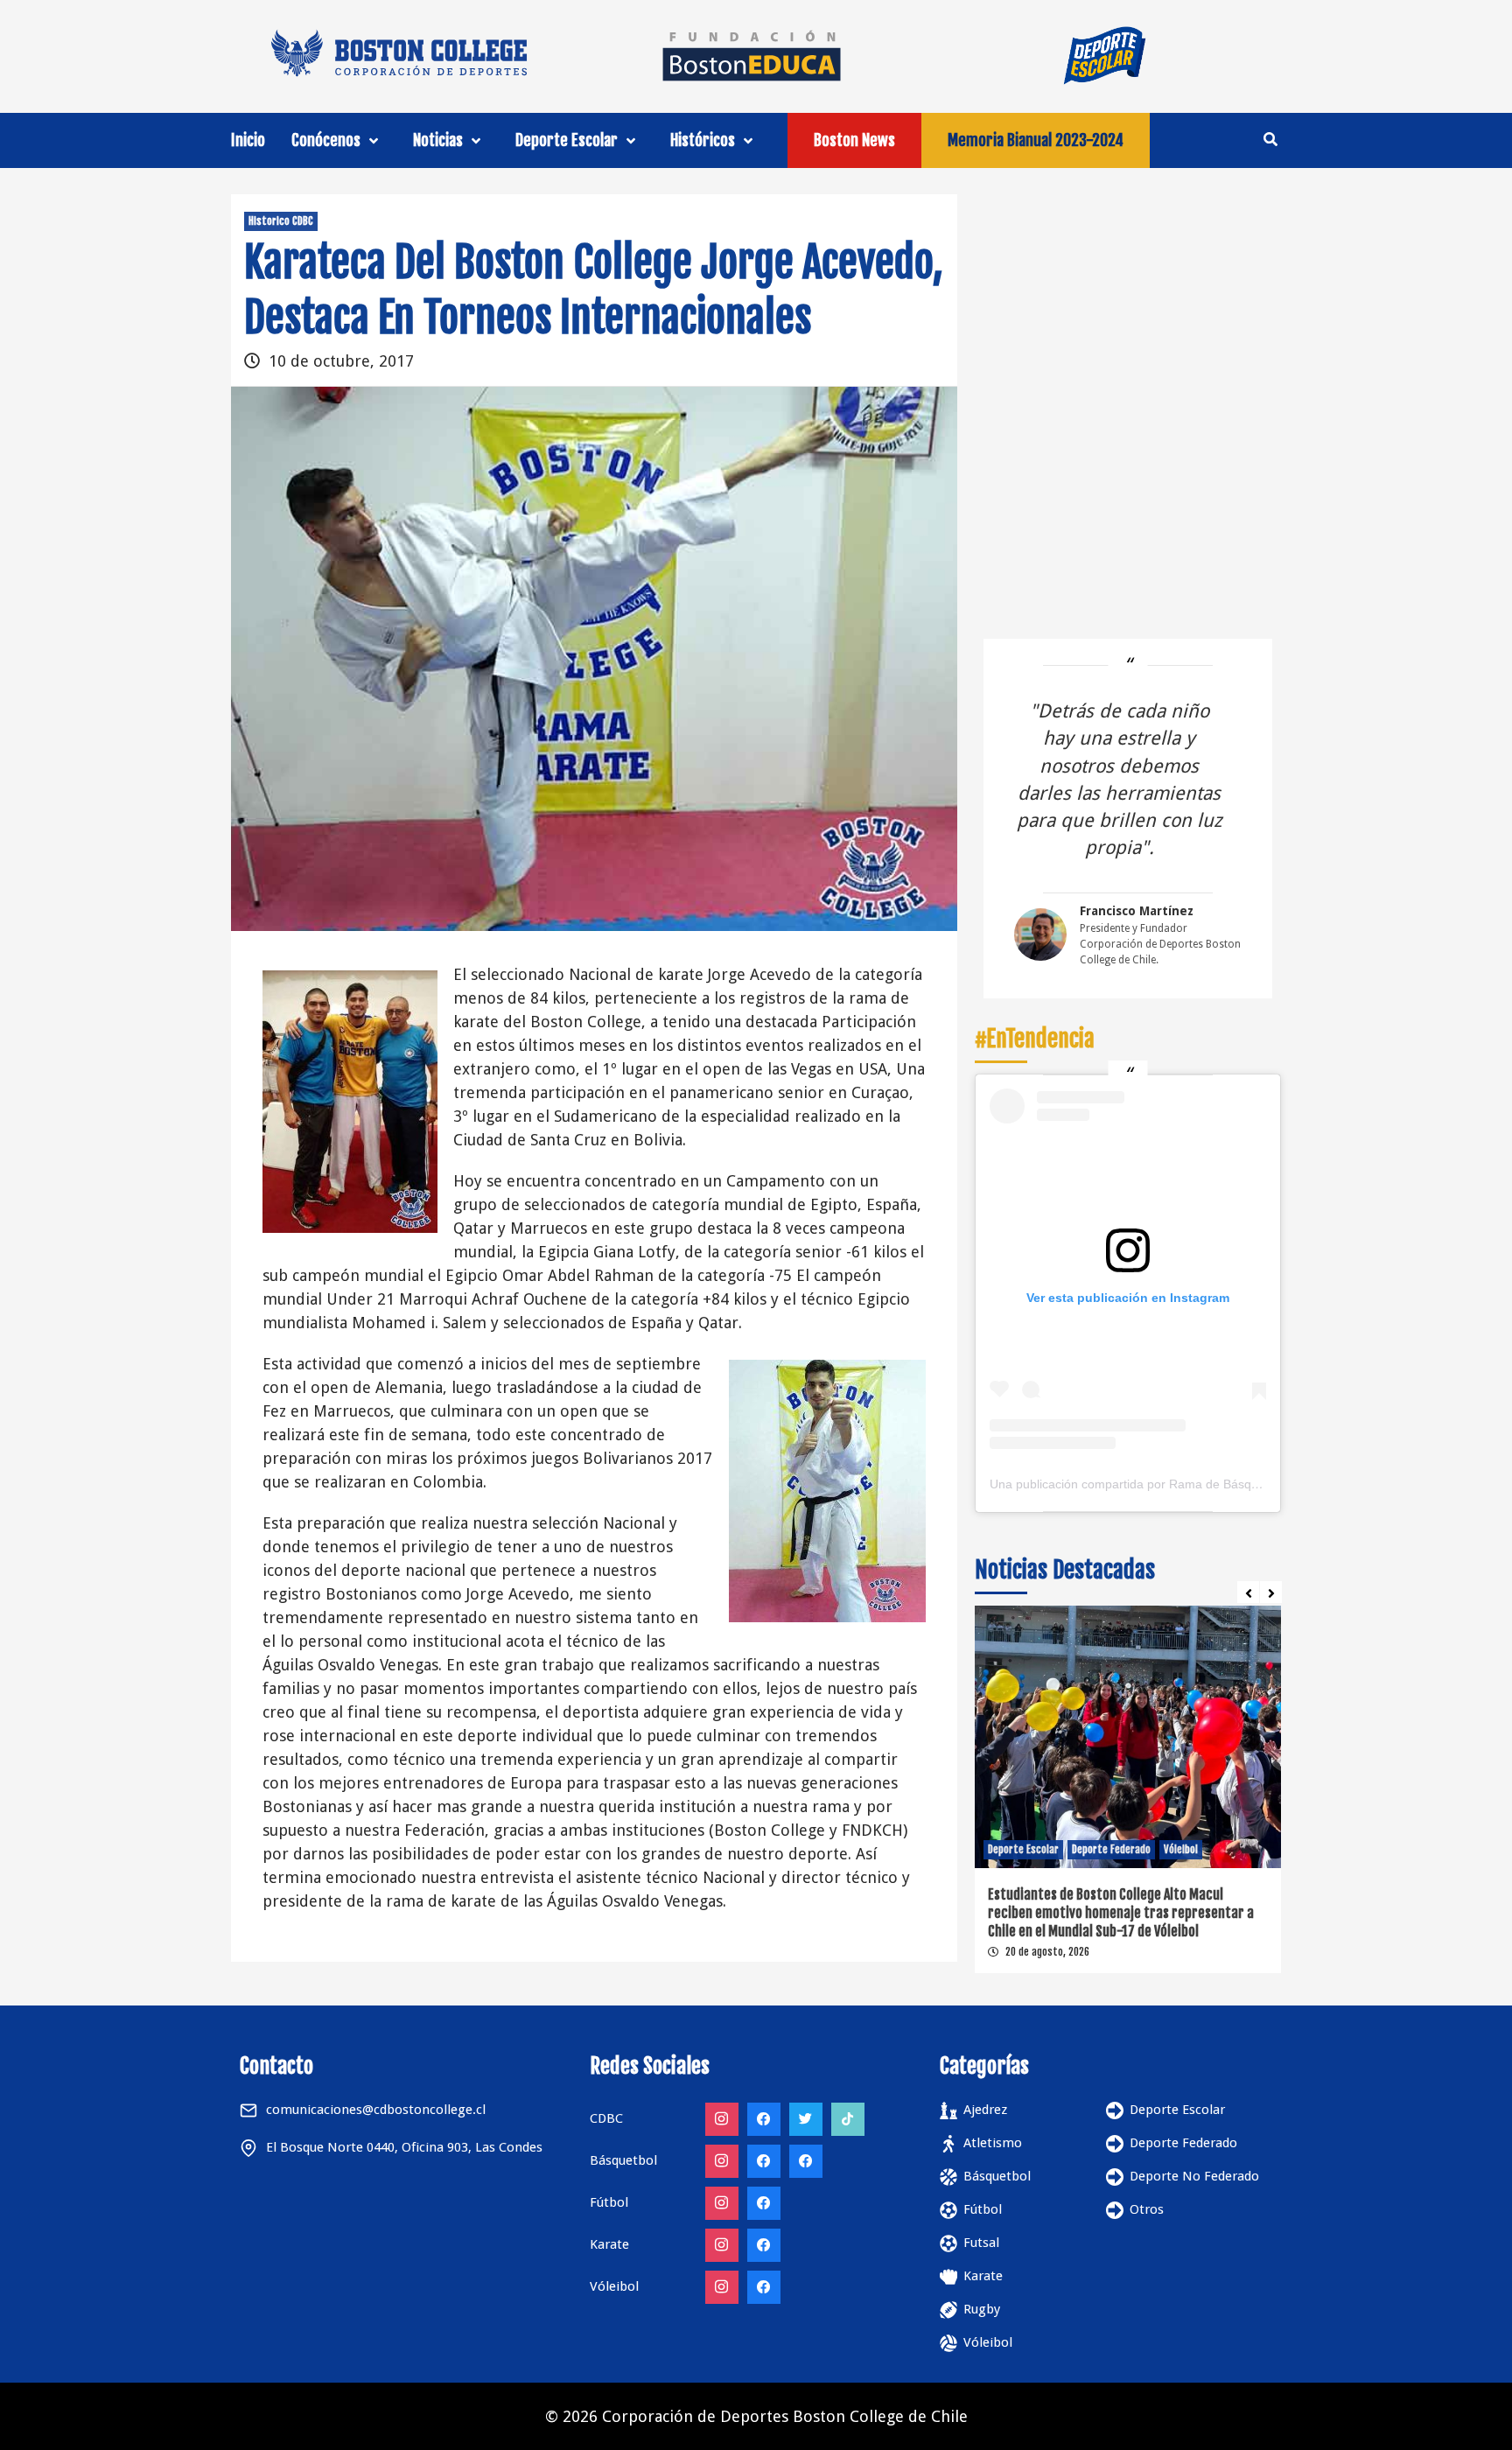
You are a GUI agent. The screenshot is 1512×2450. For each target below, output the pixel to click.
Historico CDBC (281, 221)
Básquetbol (997, 2176)
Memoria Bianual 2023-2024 (1036, 140)
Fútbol (983, 2209)
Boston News (854, 140)
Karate (983, 2276)
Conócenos (326, 140)
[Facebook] (764, 2119)
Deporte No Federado (1194, 2176)
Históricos (703, 140)
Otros (1147, 2209)
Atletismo (993, 2143)
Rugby (982, 2309)
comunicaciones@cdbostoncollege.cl (376, 2110)
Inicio (248, 140)
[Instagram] (722, 2119)
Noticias (438, 140)
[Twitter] (806, 2119)
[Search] (1270, 139)
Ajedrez (985, 2110)
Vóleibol (1150, 1849)
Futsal (981, 2243)
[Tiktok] (848, 2119)
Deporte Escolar (567, 140)
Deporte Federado (1081, 1849)
